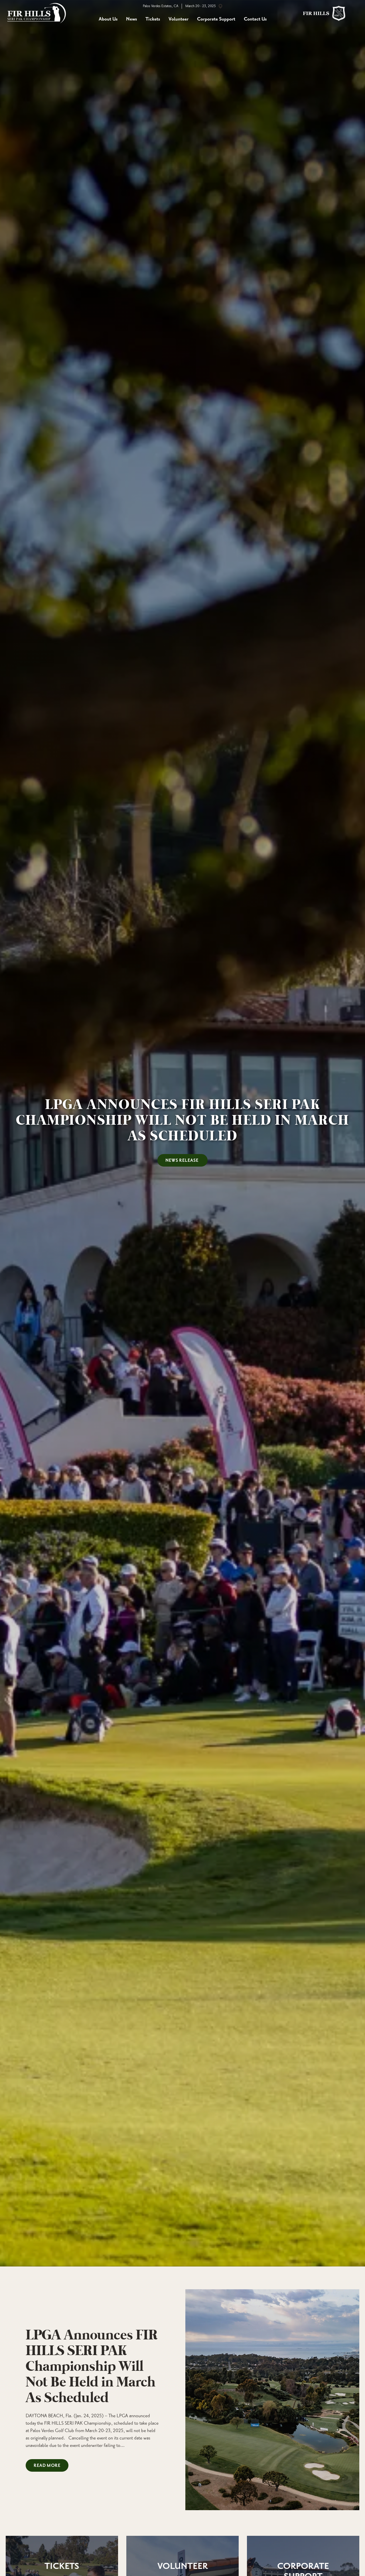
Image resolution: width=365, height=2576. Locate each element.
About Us (108, 19)
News (131, 19)
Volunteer (179, 19)
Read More (47, 2466)
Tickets (153, 19)
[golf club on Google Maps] (220, 6)
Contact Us (255, 19)
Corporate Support (216, 19)
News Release (182, 1161)
